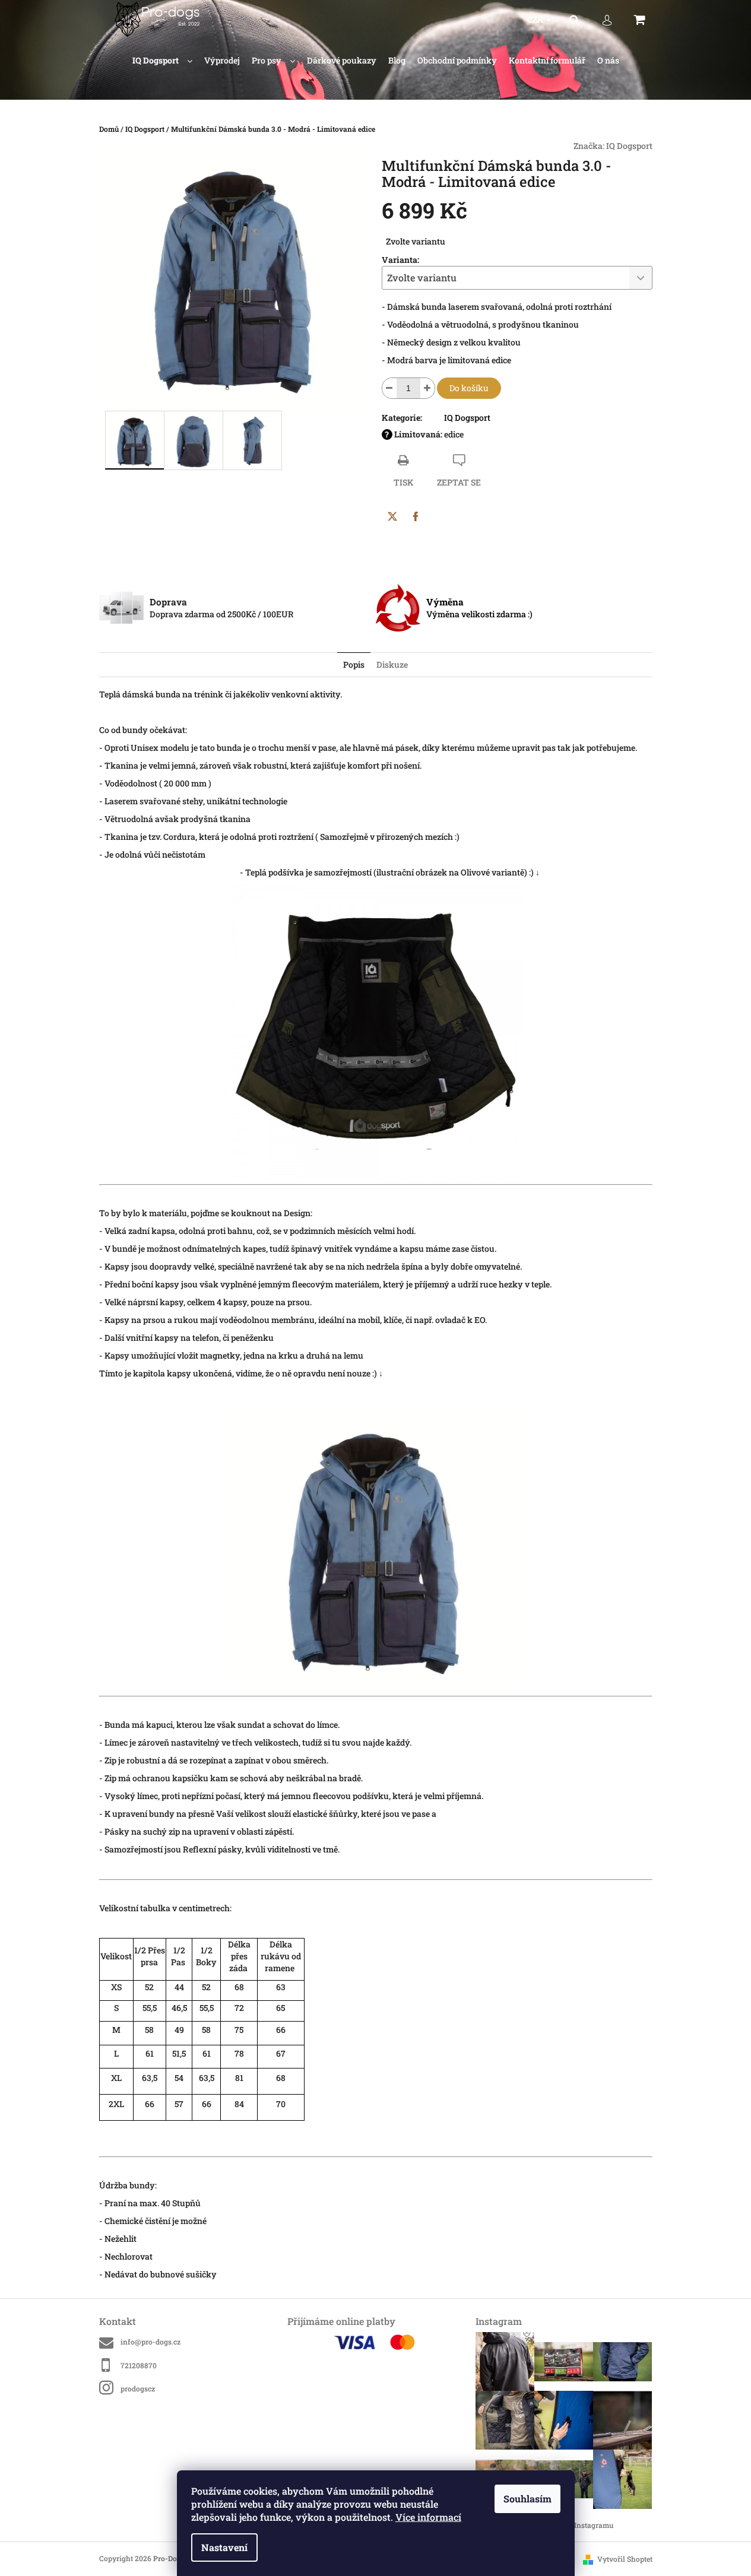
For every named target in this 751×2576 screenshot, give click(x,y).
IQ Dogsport (629, 146)
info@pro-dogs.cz (150, 2342)
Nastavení (224, 2547)
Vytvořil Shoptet (625, 2559)
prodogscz (138, 2388)
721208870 (139, 2365)
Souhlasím (527, 2499)
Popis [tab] (354, 664)
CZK (536, 19)
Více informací (428, 2517)
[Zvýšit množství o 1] (427, 388)
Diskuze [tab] (392, 664)
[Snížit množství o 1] (389, 388)
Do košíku (469, 388)
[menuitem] (162, 61)
